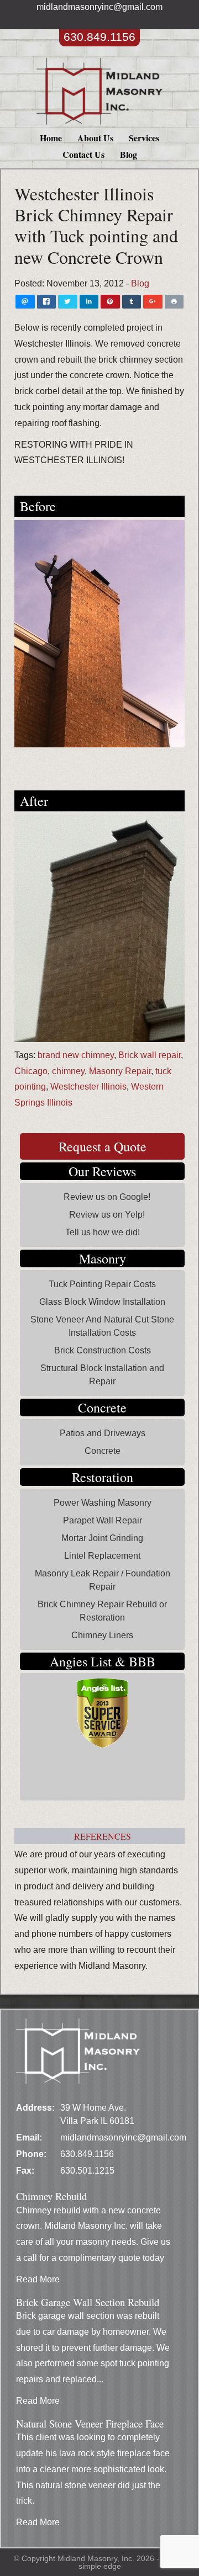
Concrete (103, 1451)
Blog (129, 154)
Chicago (31, 1071)
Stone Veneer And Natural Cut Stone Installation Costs (102, 1326)
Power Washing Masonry (103, 1503)
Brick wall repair (150, 1055)
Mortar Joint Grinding (102, 1538)
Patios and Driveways (103, 1433)
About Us (95, 138)
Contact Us (83, 154)
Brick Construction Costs (103, 1350)
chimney (68, 1071)
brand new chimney (76, 1055)
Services (144, 138)
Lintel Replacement (102, 1556)
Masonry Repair (120, 1071)
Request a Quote (103, 1146)
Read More (38, 2279)
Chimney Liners (102, 1635)
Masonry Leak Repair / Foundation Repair (103, 1580)
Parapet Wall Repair (103, 1520)
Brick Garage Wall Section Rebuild (88, 2302)
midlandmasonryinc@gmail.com (99, 7)
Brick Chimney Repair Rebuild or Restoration (102, 1611)
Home (51, 138)
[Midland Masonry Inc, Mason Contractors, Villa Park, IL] (67, 1779)
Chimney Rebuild (51, 2196)
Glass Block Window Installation (102, 1302)
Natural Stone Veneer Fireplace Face (90, 2423)
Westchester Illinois (88, 1087)
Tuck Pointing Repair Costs (102, 1284)
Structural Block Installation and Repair (102, 1375)
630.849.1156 (99, 37)
